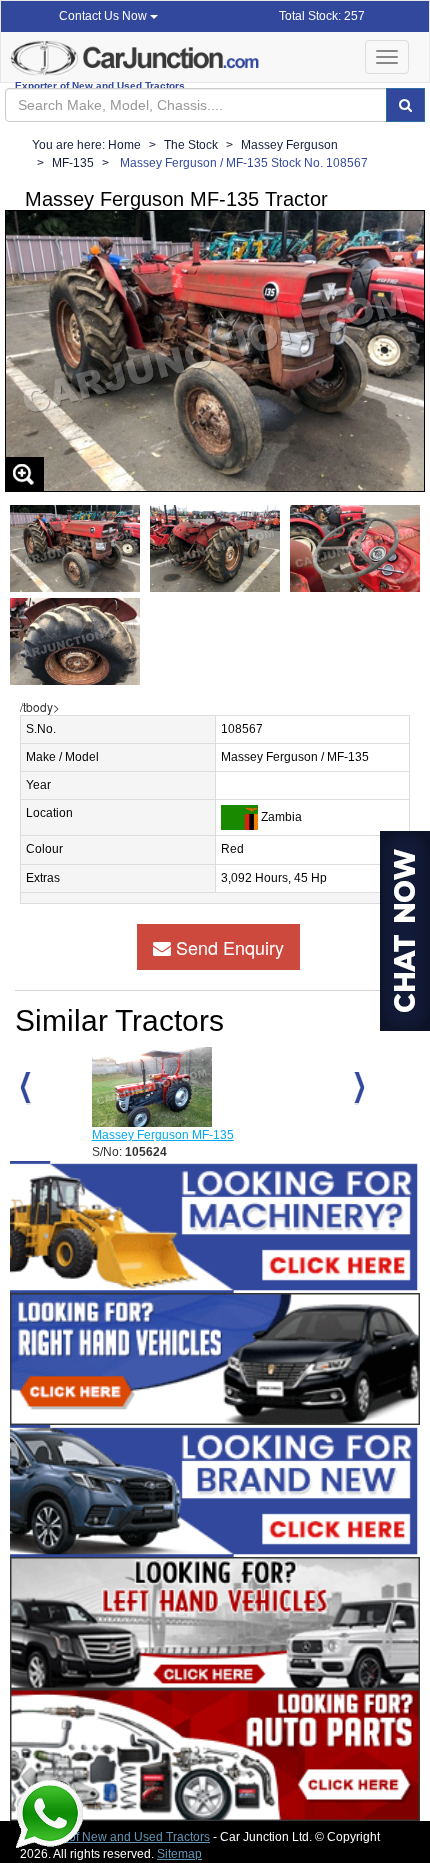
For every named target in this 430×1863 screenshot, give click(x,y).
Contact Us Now (104, 16)
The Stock (191, 145)
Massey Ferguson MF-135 (163, 1135)
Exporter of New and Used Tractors (115, 1837)
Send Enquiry (227, 947)
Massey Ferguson (289, 145)
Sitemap (179, 1854)
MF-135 (73, 163)
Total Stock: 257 (322, 16)
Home (124, 145)
